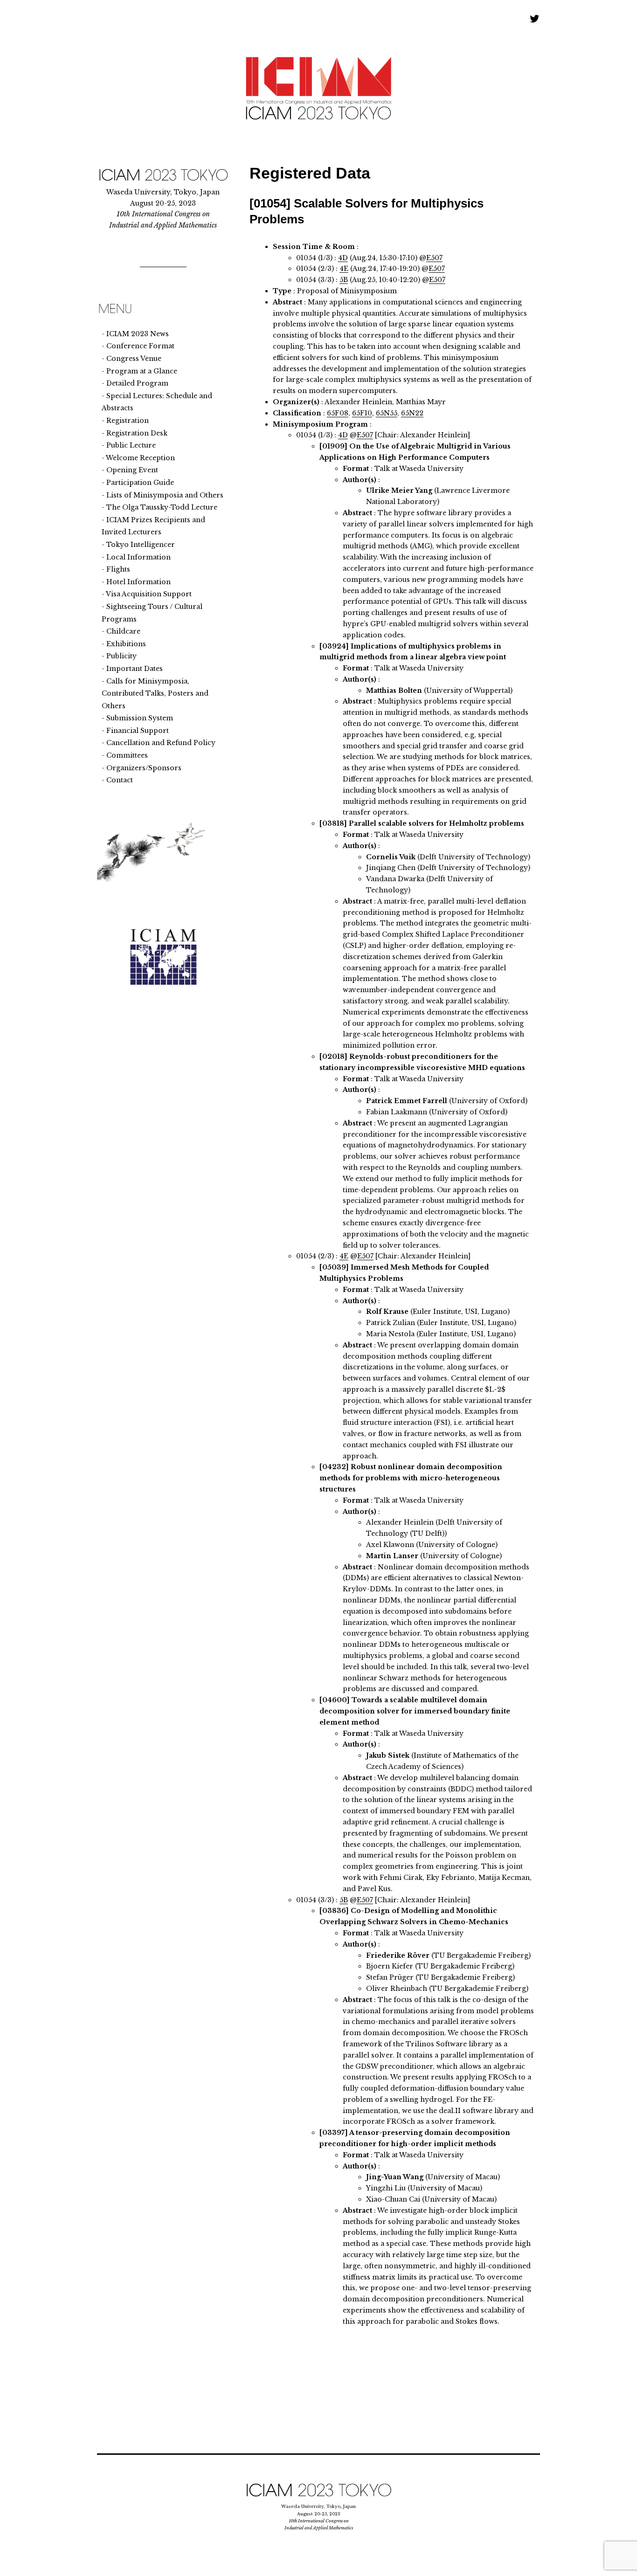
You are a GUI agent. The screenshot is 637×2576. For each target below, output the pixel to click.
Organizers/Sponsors (144, 768)
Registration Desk (137, 433)
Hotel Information (138, 582)
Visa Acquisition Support (149, 594)
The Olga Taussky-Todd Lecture (162, 507)
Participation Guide (140, 483)
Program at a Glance (142, 371)
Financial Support (138, 731)
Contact (120, 780)
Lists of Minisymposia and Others (165, 495)
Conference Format (140, 346)
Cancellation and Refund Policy (161, 743)
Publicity (121, 656)
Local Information (138, 557)
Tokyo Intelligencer (141, 545)
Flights (118, 569)
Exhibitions (126, 644)
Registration (128, 421)
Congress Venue (134, 359)
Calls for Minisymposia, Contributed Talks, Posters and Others (155, 694)
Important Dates (135, 669)
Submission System (140, 718)
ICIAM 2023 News (138, 334)
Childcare (123, 631)
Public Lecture (131, 445)
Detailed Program (137, 383)
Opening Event (132, 470)
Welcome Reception (140, 458)
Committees (127, 755)
